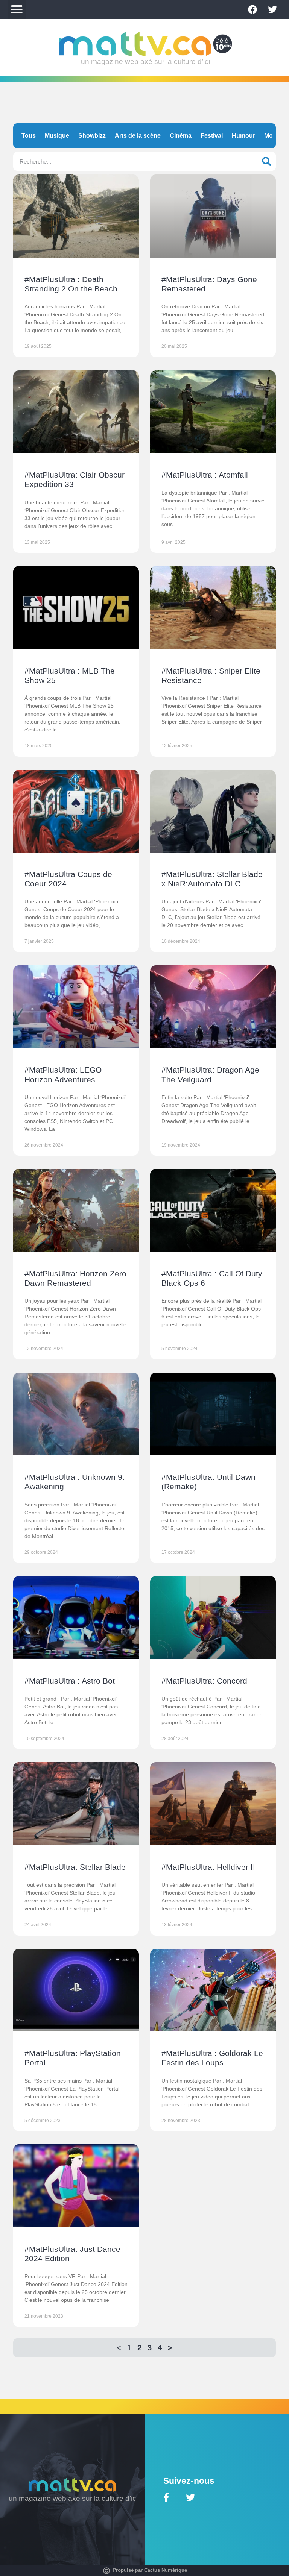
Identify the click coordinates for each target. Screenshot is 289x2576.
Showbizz (92, 136)
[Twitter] (272, 9)
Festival (212, 136)
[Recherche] (266, 161)
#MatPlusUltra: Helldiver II (208, 1867)
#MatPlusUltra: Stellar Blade (75, 1867)
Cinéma (181, 136)
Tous (29, 136)
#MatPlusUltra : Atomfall (205, 475)
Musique (57, 136)
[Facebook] (252, 9)
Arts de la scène (138, 136)
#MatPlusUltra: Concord (204, 1681)
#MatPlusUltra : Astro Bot (70, 1681)
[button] (17, 9)
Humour (243, 136)
